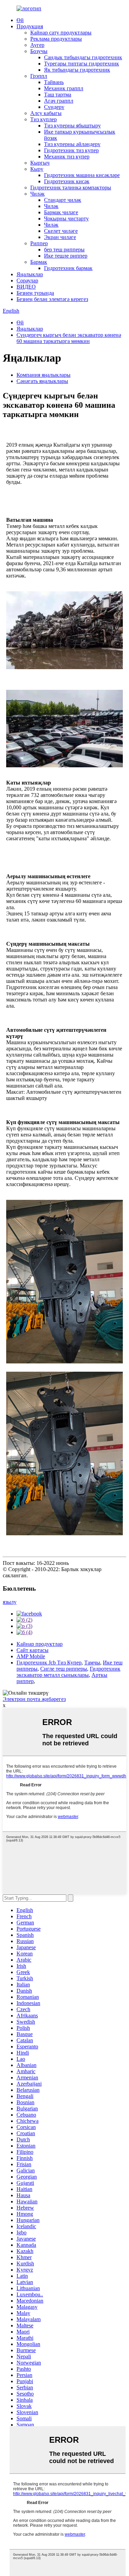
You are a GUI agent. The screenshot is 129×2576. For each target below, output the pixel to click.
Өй (20, 20)
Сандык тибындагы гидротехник (83, 57)
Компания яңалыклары (44, 375)
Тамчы (92, 1663)
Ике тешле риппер (66, 256)
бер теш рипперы (64, 250)
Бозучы (39, 51)
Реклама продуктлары (56, 39)
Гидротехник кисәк (67, 181)
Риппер (39, 243)
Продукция (30, 26)
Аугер (37, 45)
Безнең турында (35, 293)
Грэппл (39, 76)
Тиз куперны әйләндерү (72, 144)
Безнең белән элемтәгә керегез (52, 299)
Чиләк (37, 194)
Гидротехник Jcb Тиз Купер (49, 1663)
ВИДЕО (26, 287)
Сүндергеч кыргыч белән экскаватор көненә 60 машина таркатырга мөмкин (69, 338)
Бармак (39, 262)
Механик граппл (64, 88)
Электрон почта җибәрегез (34, 1699)
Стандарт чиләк (63, 200)
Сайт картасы (33, 1650)
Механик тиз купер (67, 157)
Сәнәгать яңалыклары (42, 381)
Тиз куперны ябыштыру (72, 126)
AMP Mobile (31, 1656)
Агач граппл (59, 101)
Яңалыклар (30, 274)
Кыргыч (40, 163)
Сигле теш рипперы (64, 1669)
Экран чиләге (60, 237)
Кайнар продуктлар (40, 1644)
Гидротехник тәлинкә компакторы (71, 188)
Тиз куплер (44, 119)
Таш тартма (58, 95)
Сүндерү (54, 107)
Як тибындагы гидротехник (77, 70)
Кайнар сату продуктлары (61, 33)
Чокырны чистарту (66, 219)
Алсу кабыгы (46, 113)
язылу (10, 1602)
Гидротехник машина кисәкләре (82, 175)
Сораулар (27, 281)
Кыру (37, 169)
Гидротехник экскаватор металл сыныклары (68, 1672)
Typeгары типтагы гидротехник (82, 64)
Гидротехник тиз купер (71, 150)
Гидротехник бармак (68, 268)
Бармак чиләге (61, 212)
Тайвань (54, 82)
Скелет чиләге (61, 231)
